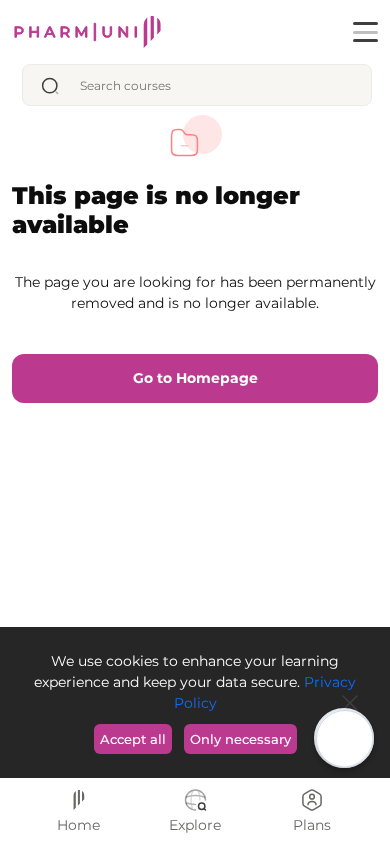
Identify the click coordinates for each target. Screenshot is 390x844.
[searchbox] (218, 85)
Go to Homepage (195, 378)
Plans (312, 825)
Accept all (133, 739)
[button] (365, 32)
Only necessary (240, 739)
